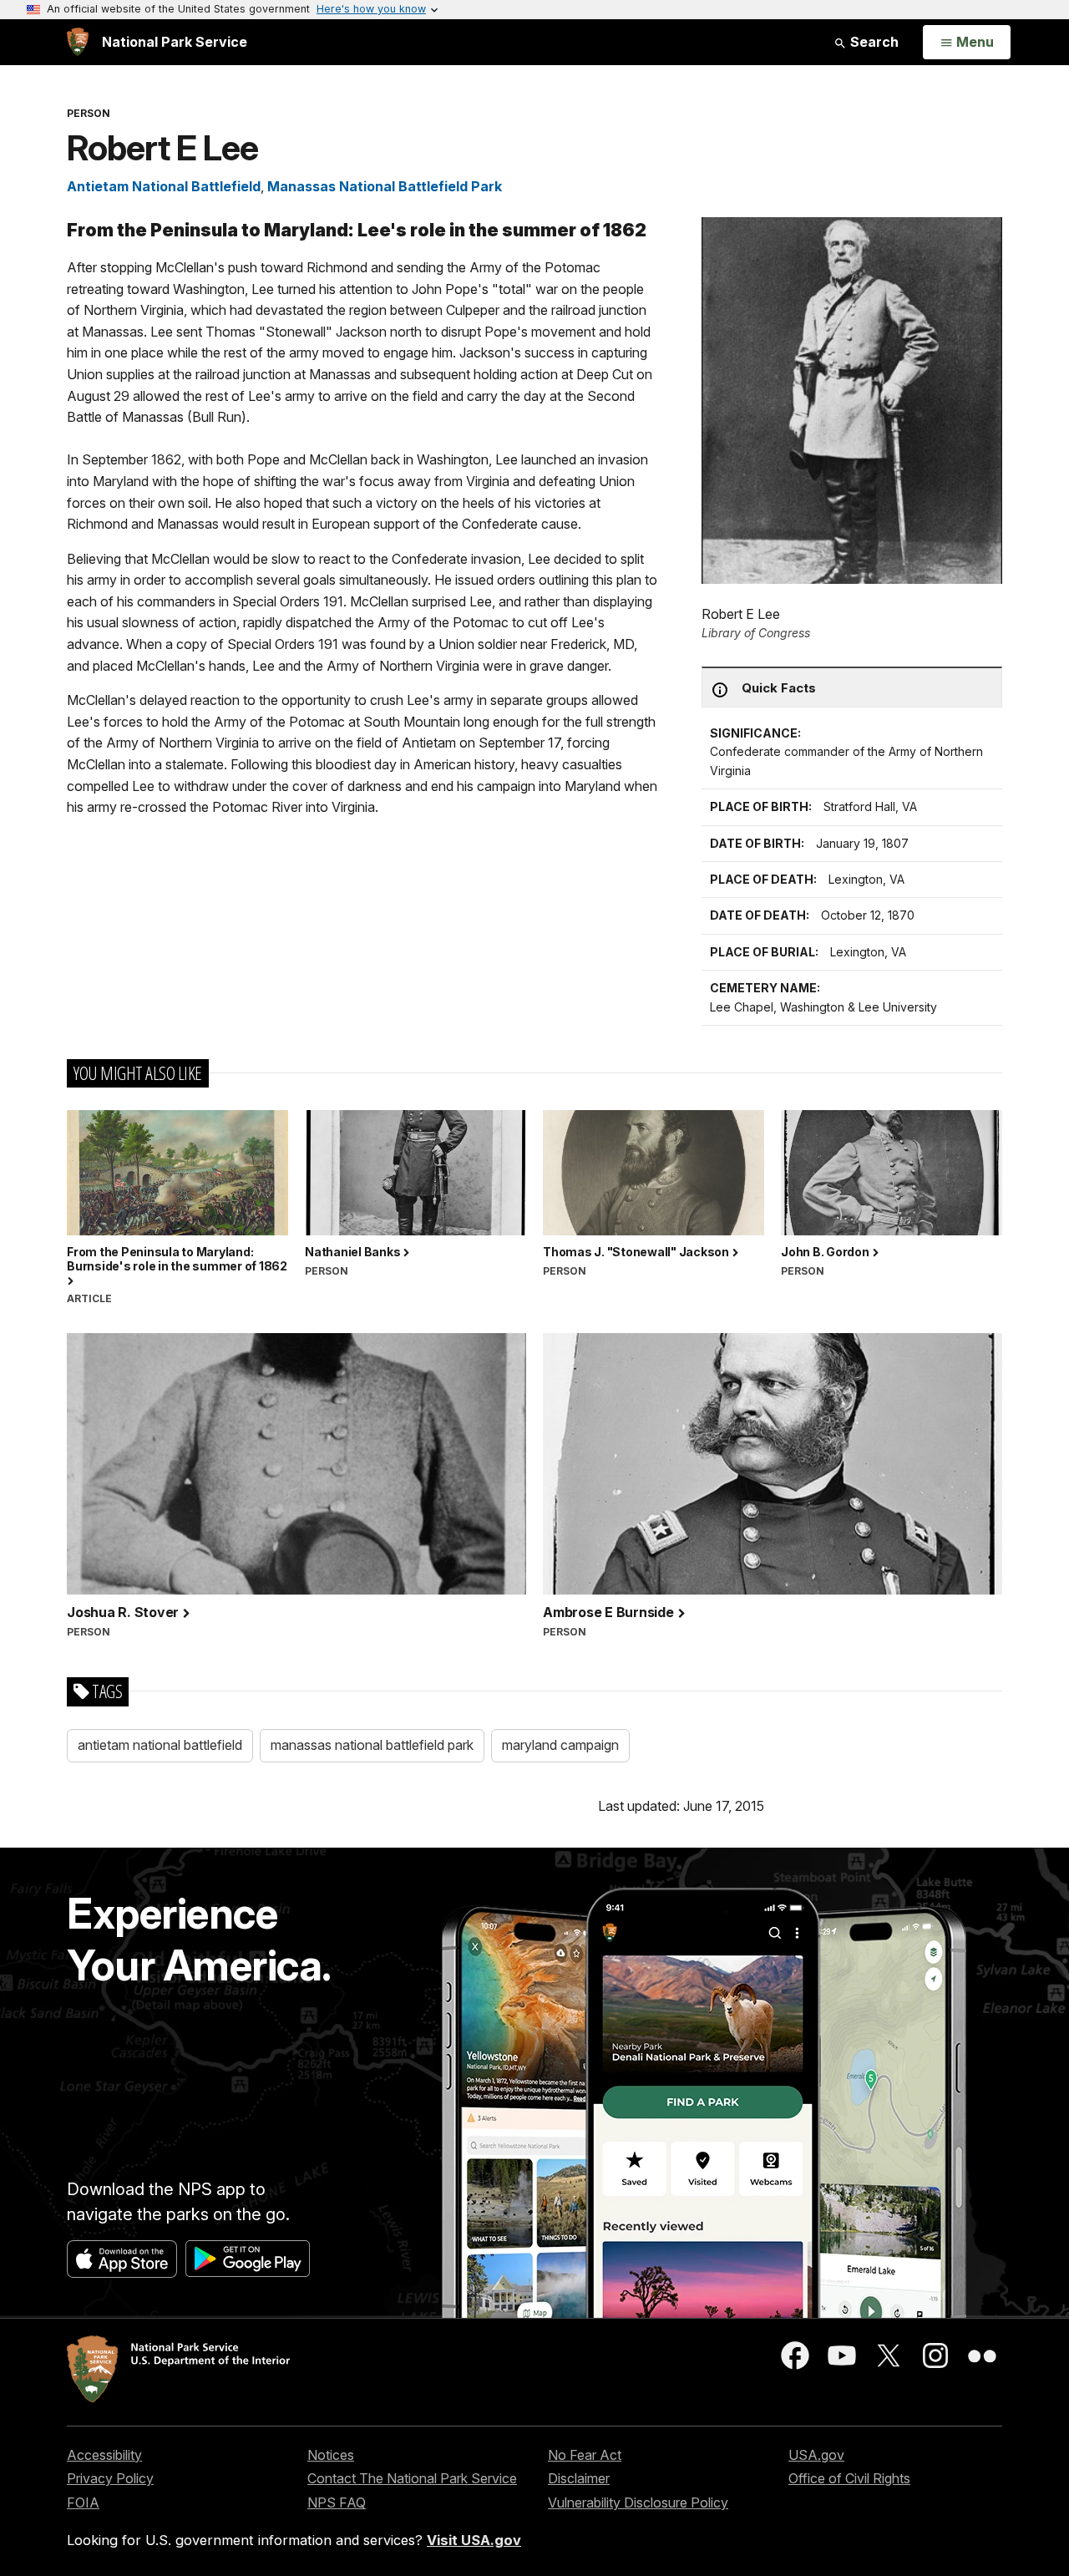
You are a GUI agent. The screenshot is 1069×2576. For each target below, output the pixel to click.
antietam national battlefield (160, 1745)
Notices (331, 2455)
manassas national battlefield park (372, 1745)
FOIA (83, 2502)
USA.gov (816, 2455)
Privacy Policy (110, 2478)
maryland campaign (560, 1745)
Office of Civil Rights (849, 2478)
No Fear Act (585, 2455)
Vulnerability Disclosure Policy (638, 2502)
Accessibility (104, 2455)
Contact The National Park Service (412, 2478)
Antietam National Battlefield (164, 186)
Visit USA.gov (474, 2540)
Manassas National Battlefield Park (385, 186)
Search (873, 42)
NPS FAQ (337, 2502)
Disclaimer (579, 2478)
